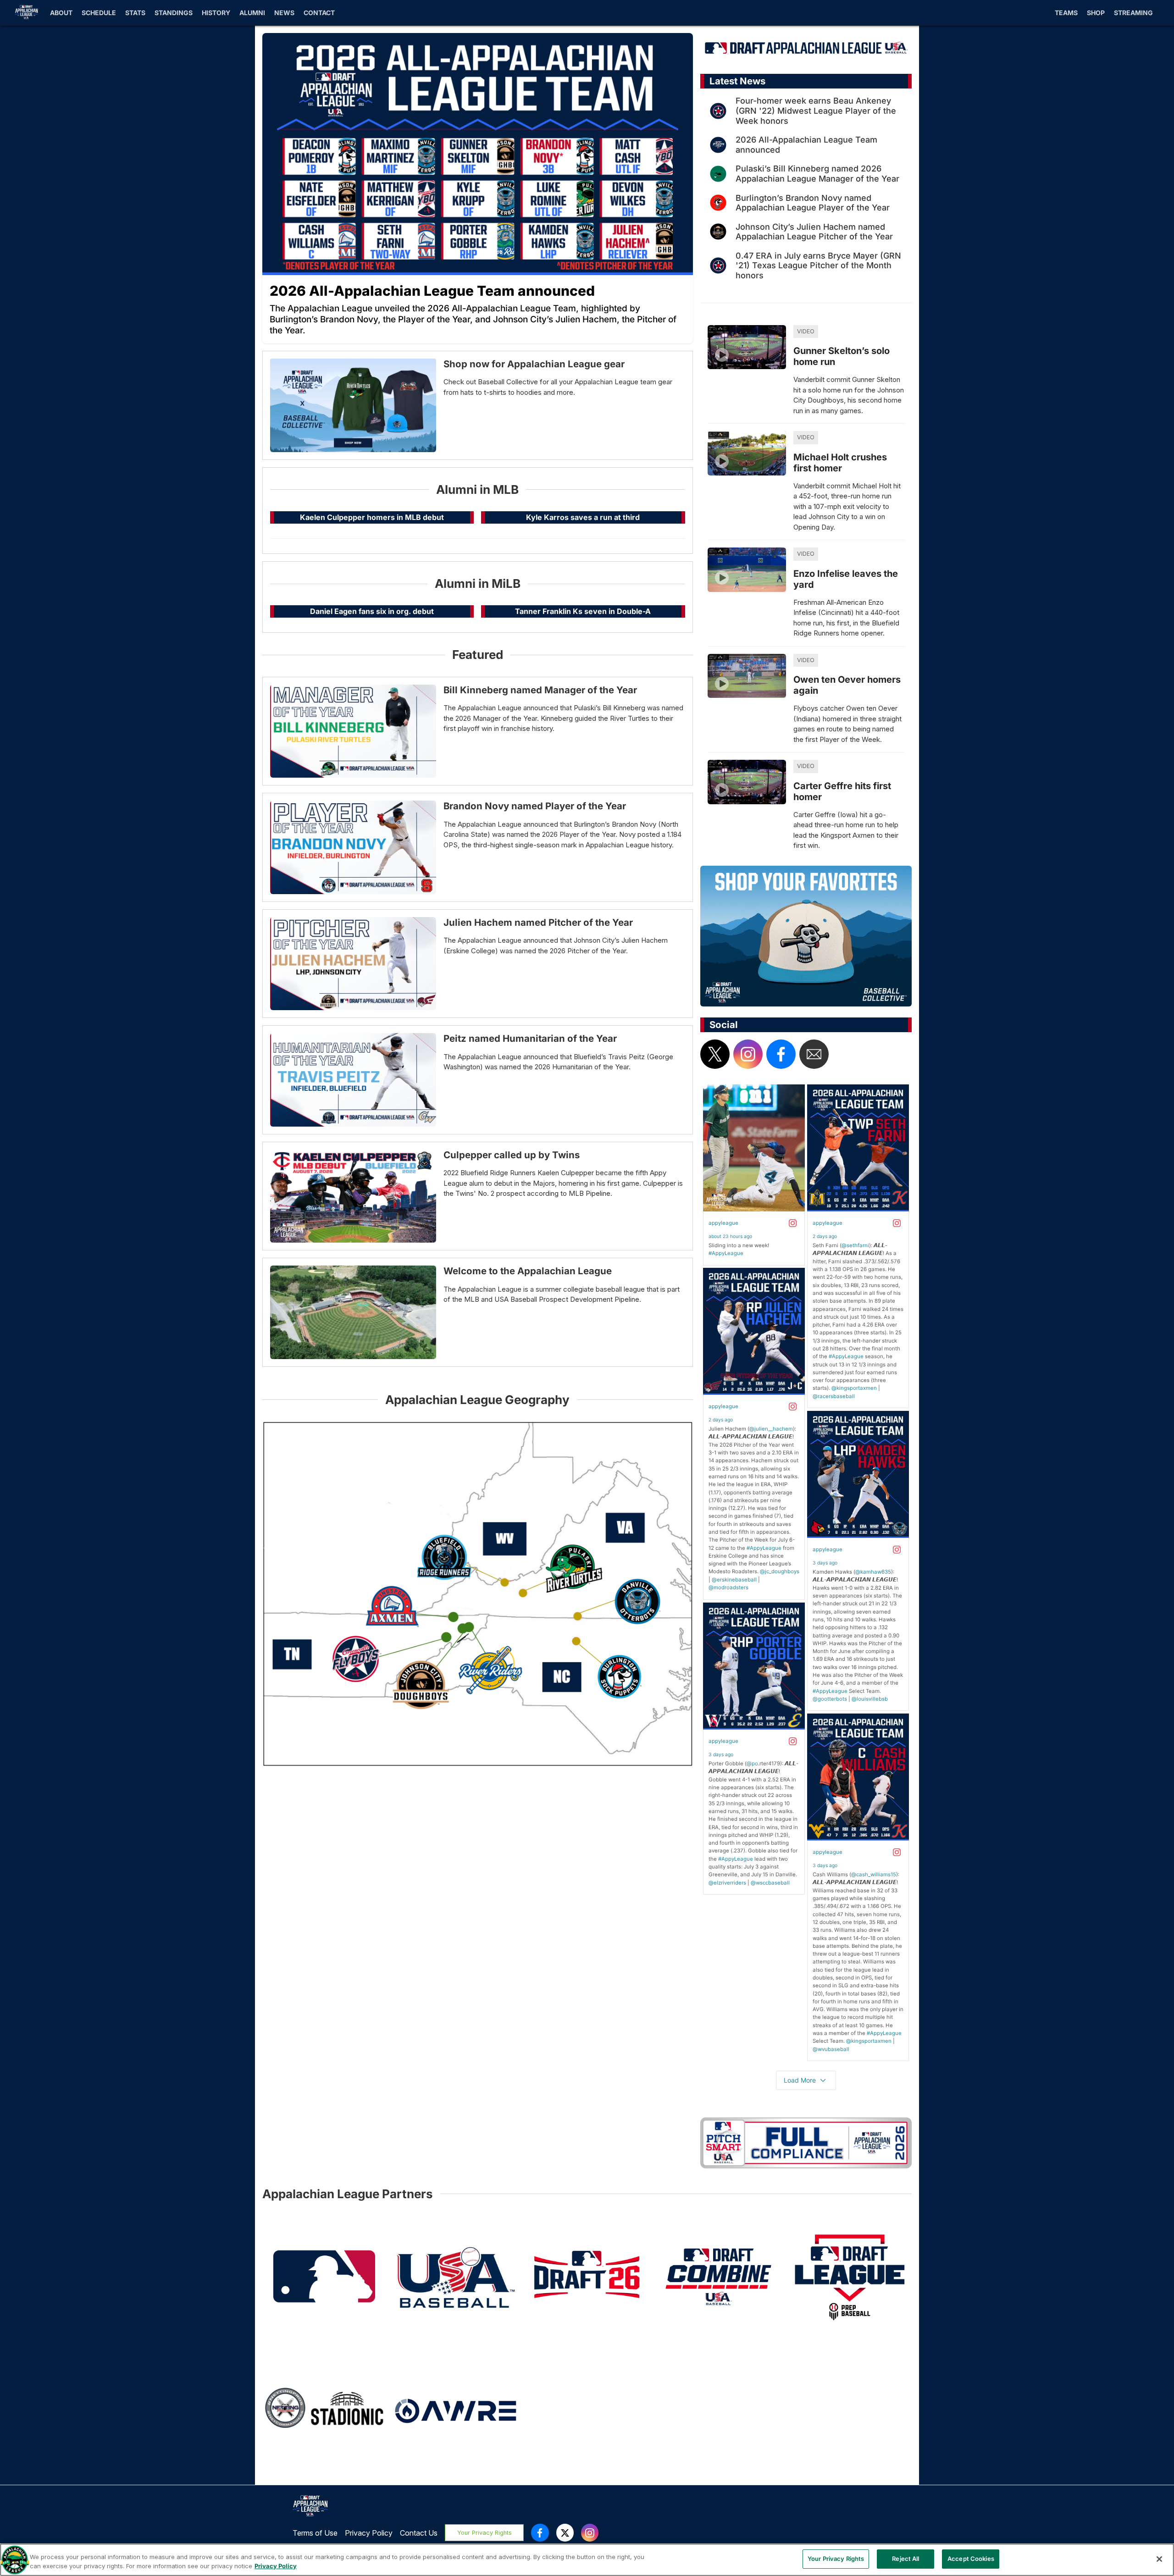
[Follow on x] (715, 1054)
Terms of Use (315, 2533)
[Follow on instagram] (748, 1054)
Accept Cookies (971, 2559)
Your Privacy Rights (485, 2533)
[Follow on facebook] (781, 1054)
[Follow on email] (814, 1054)
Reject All (905, 2559)
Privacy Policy (369, 2533)
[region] (587, 2560)
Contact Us (419, 2533)
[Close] (1159, 2559)
